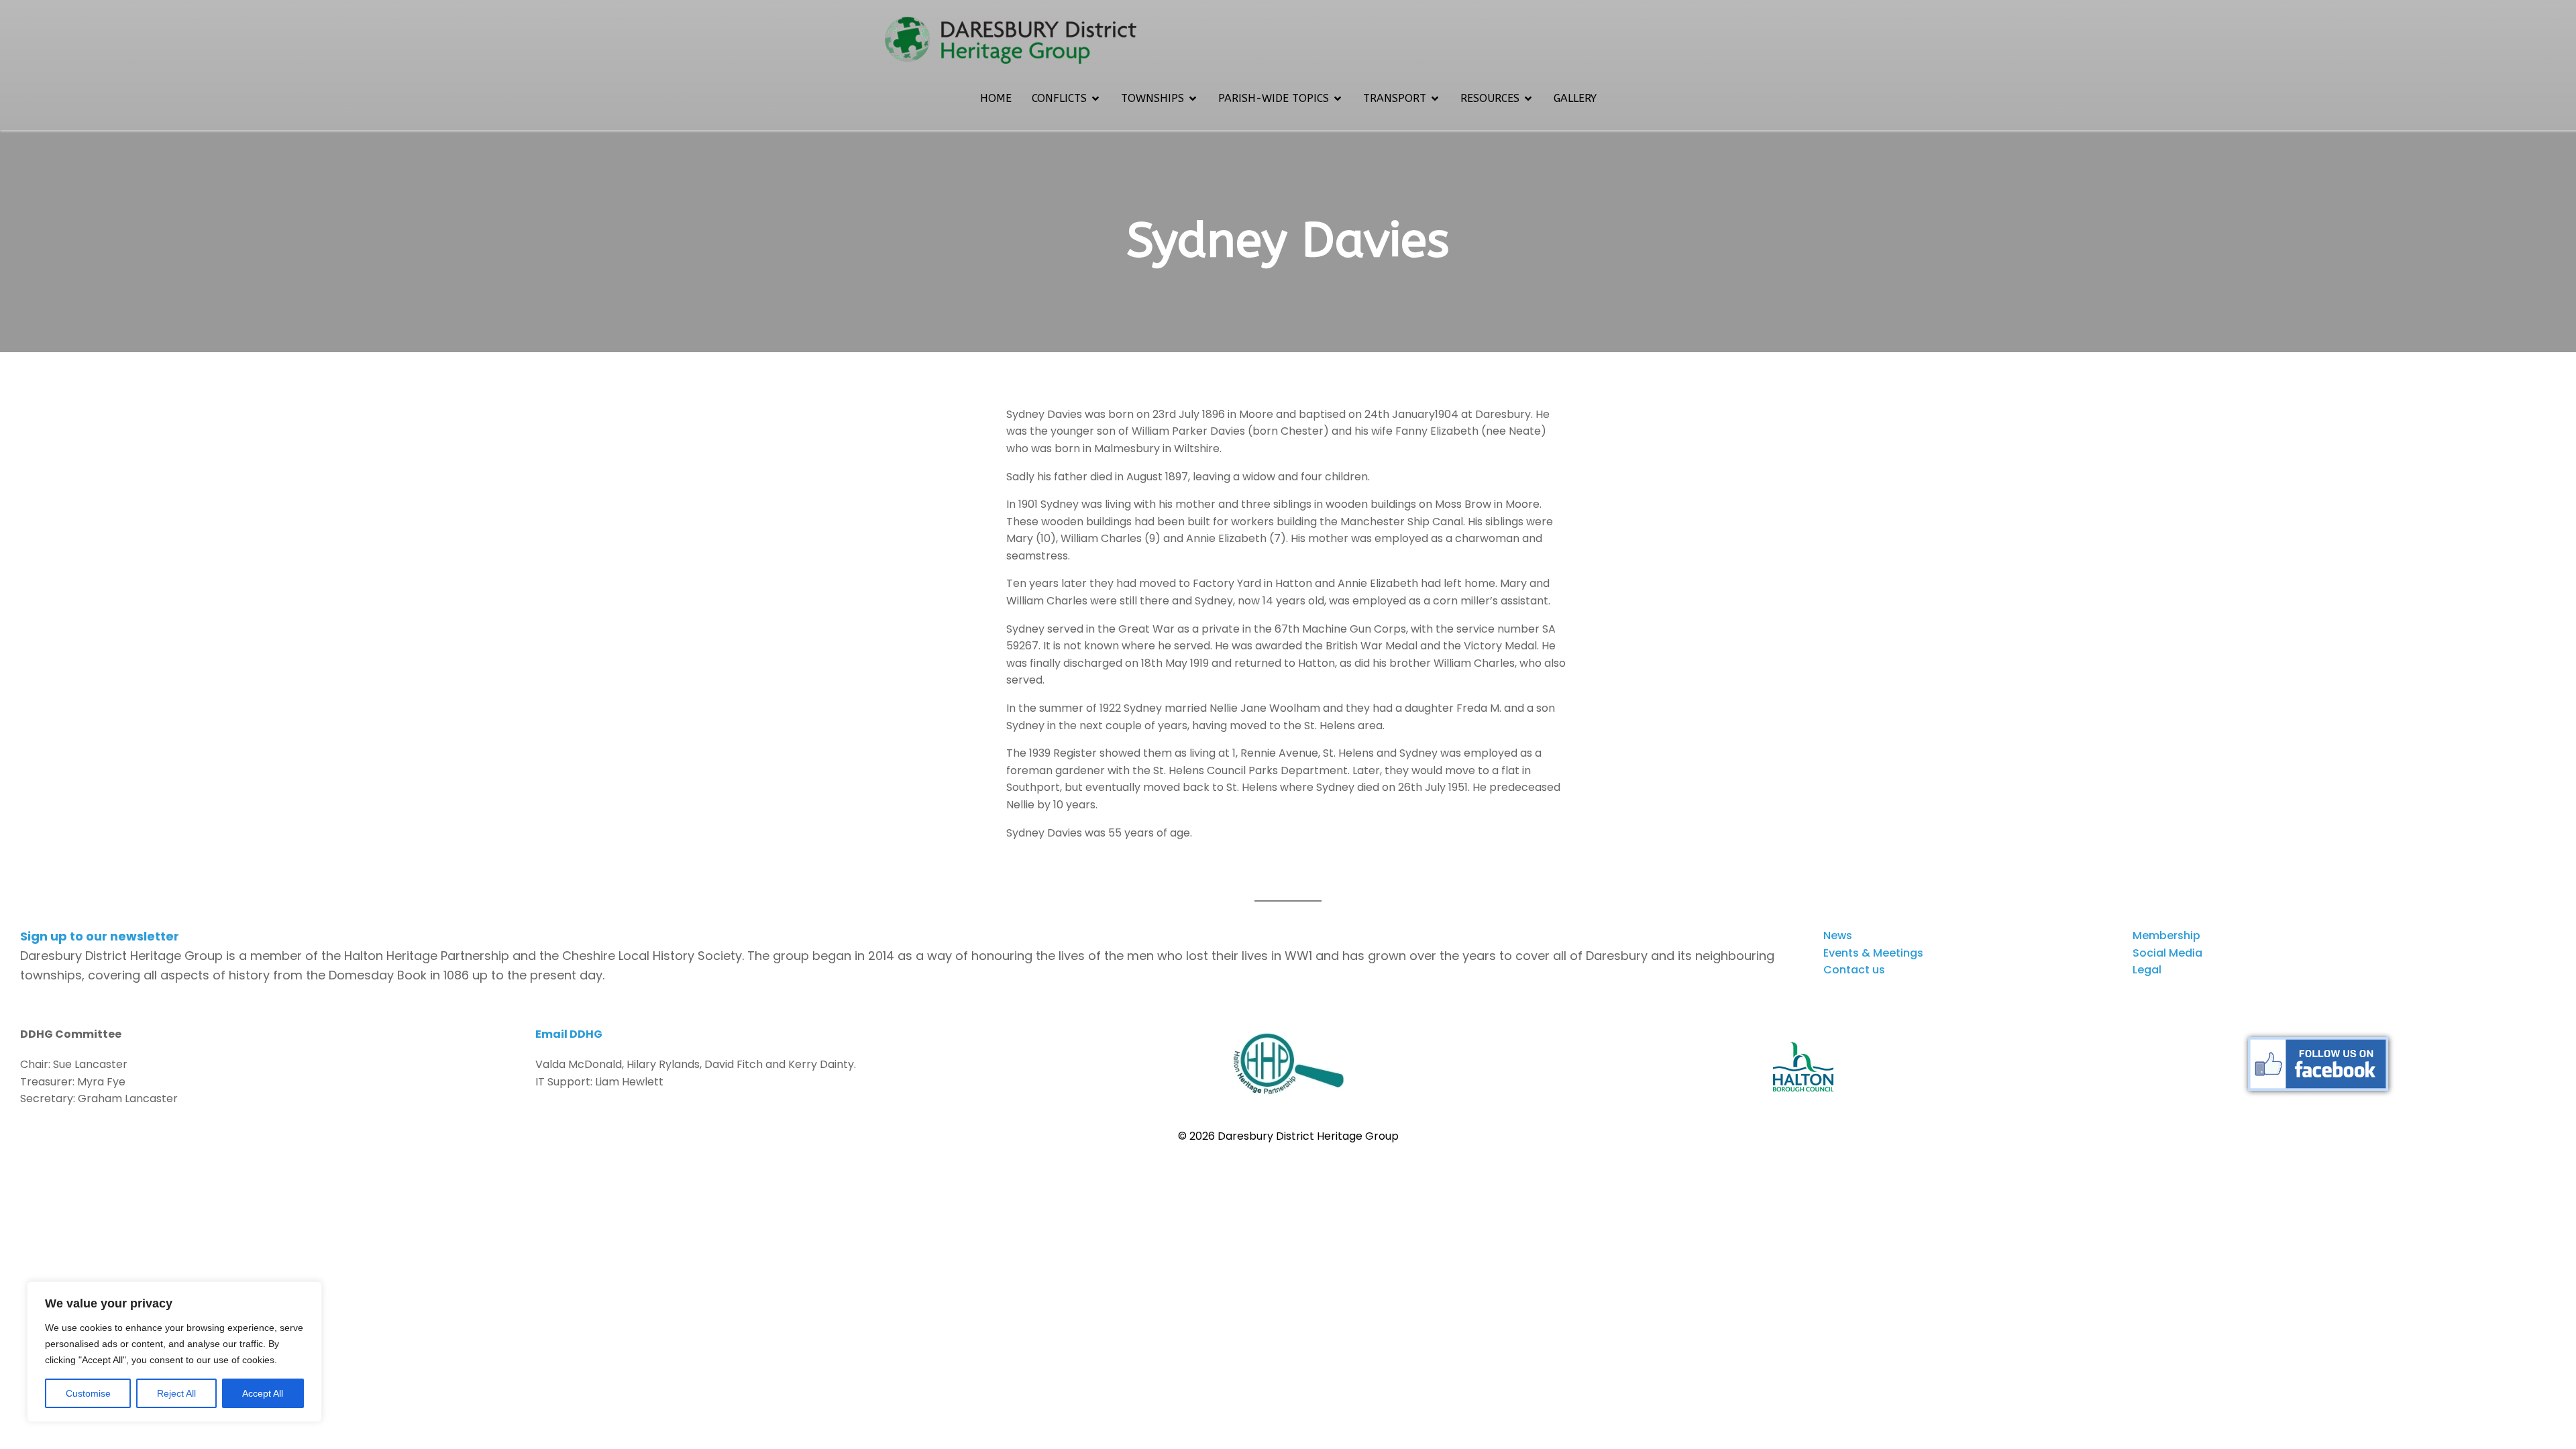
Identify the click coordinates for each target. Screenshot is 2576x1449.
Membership (2166, 935)
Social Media (2167, 953)
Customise (88, 1393)
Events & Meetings (1873, 953)
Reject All (176, 1393)
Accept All (263, 1393)
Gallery (1575, 98)
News (1838, 935)
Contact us (1854, 970)
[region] (174, 1352)
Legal (2147, 970)
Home (996, 98)
